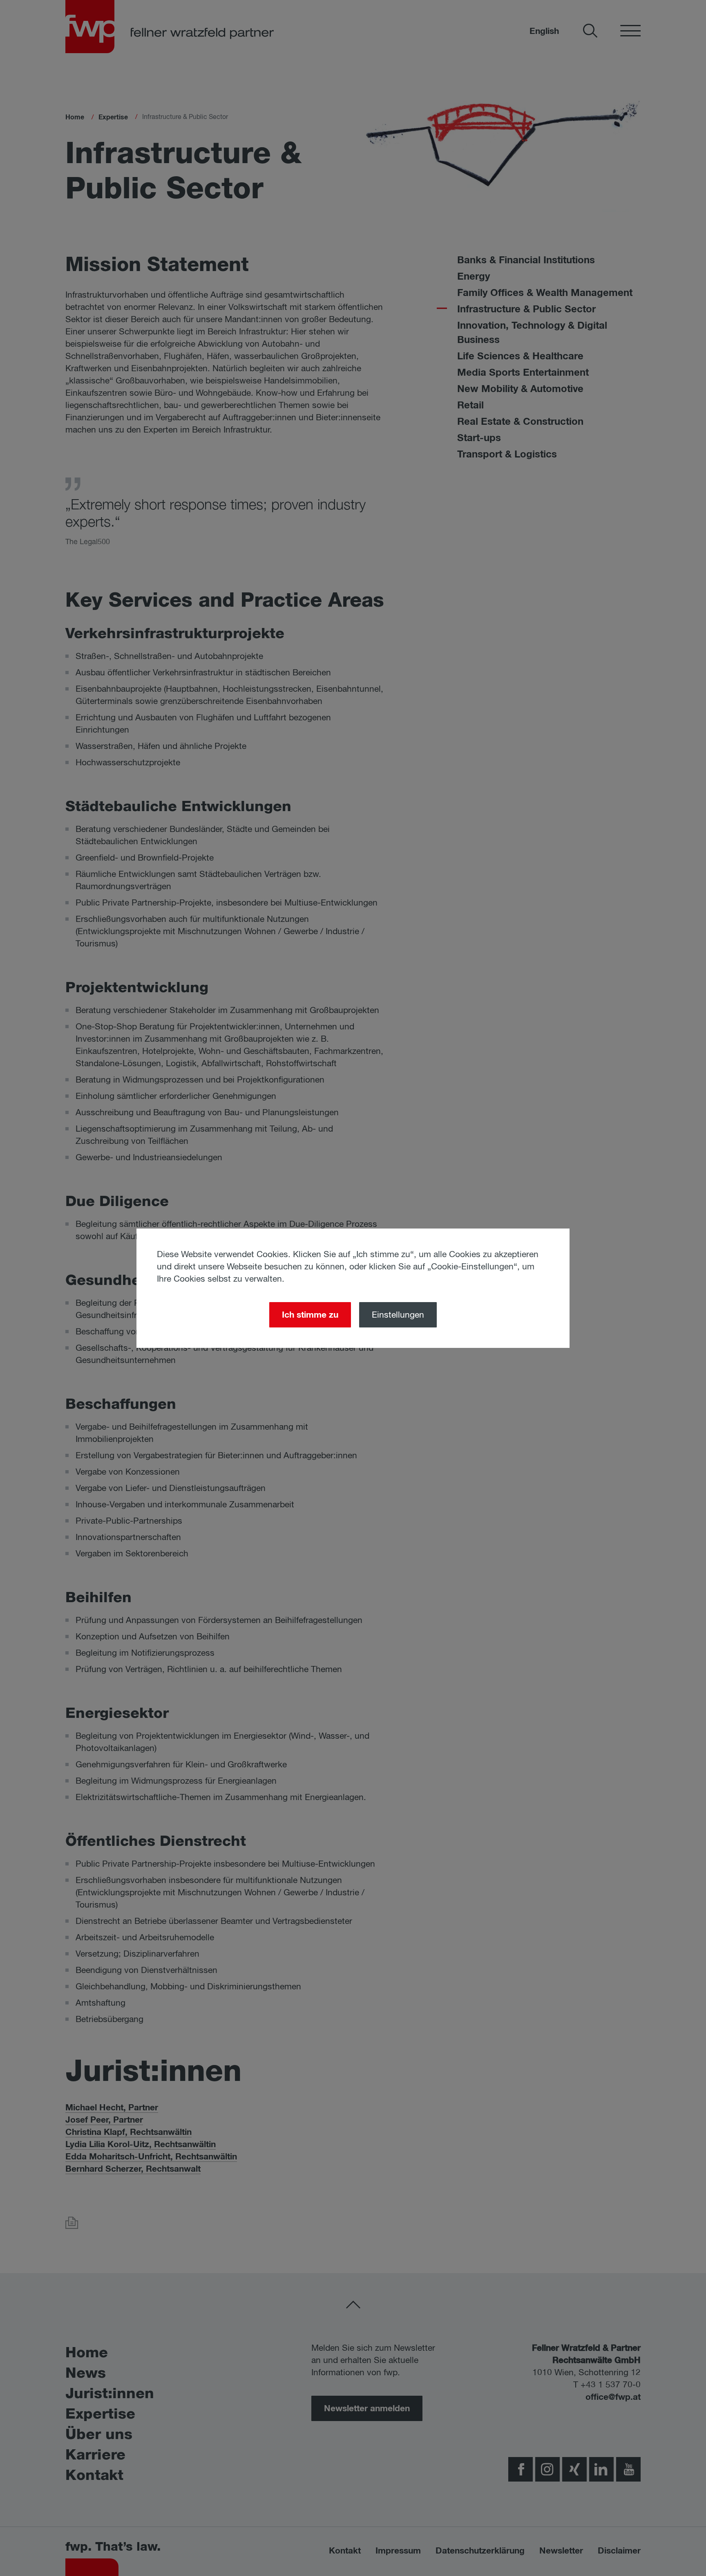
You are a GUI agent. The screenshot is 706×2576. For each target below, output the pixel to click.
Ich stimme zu (310, 1315)
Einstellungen (398, 1315)
